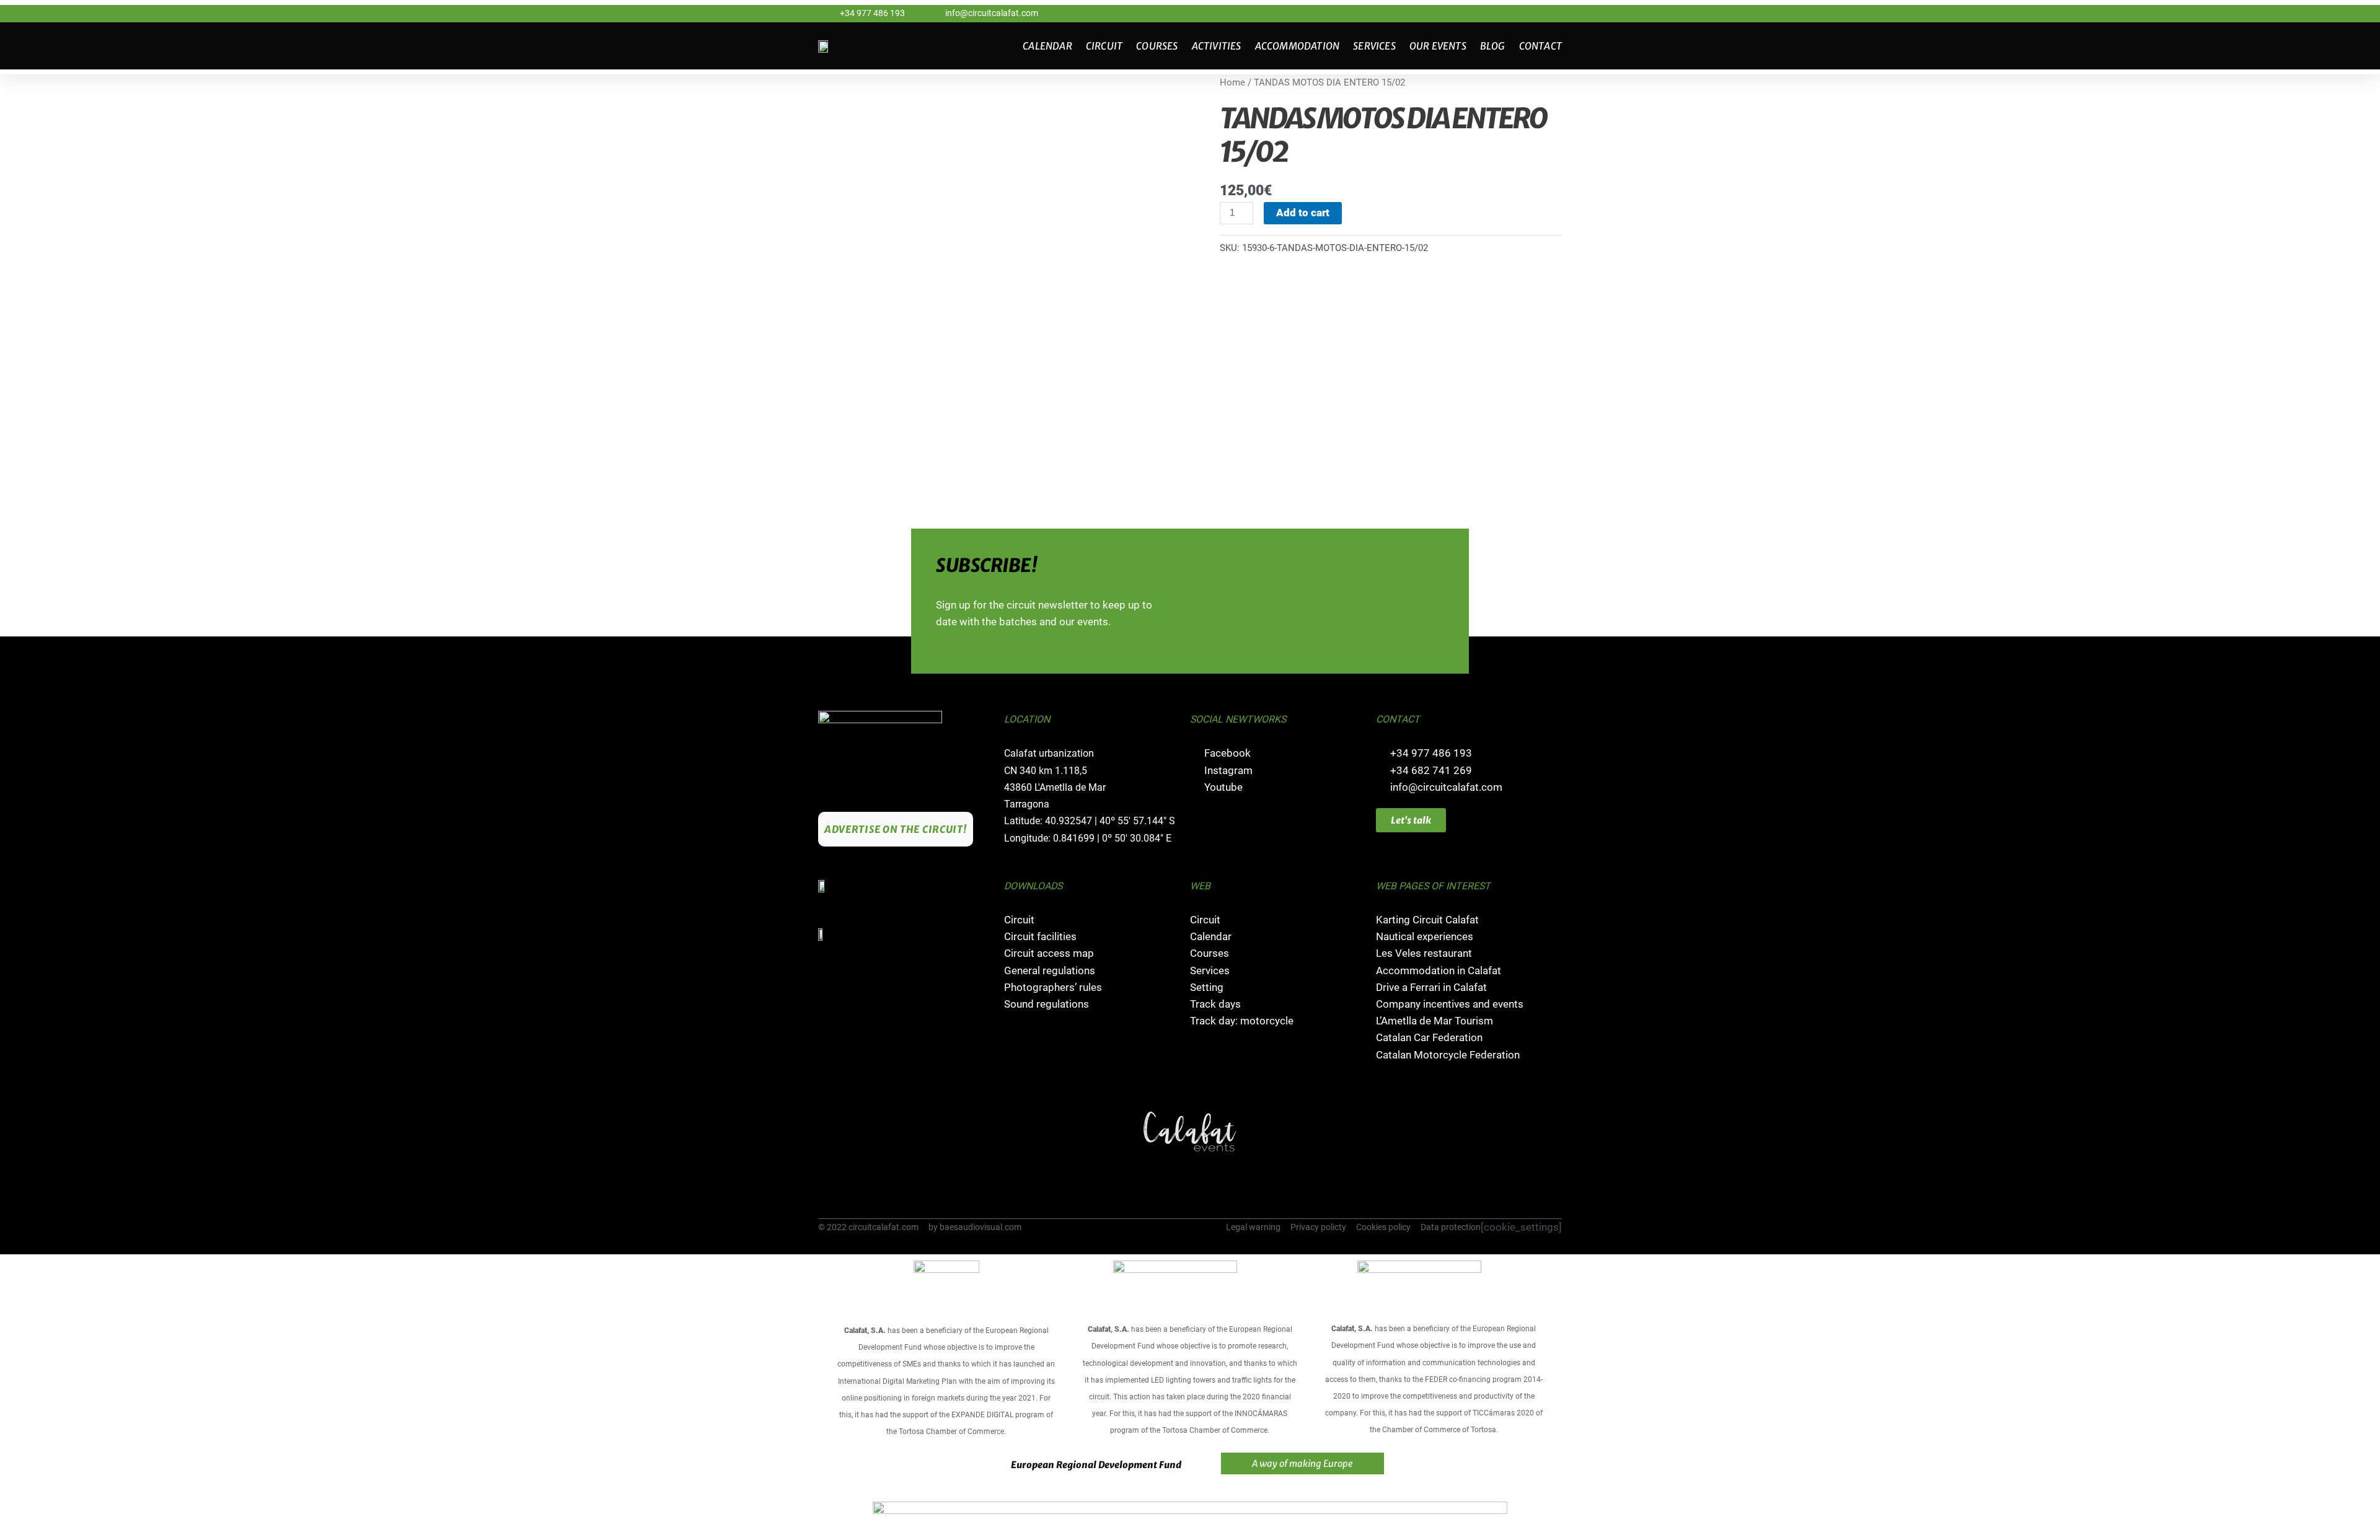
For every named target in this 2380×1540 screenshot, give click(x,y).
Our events (1438, 46)
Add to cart (1303, 213)
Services (1374, 46)
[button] (829, 1132)
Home (1232, 82)
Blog (1493, 46)
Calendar (1047, 46)
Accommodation (1298, 46)
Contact (1540, 46)
